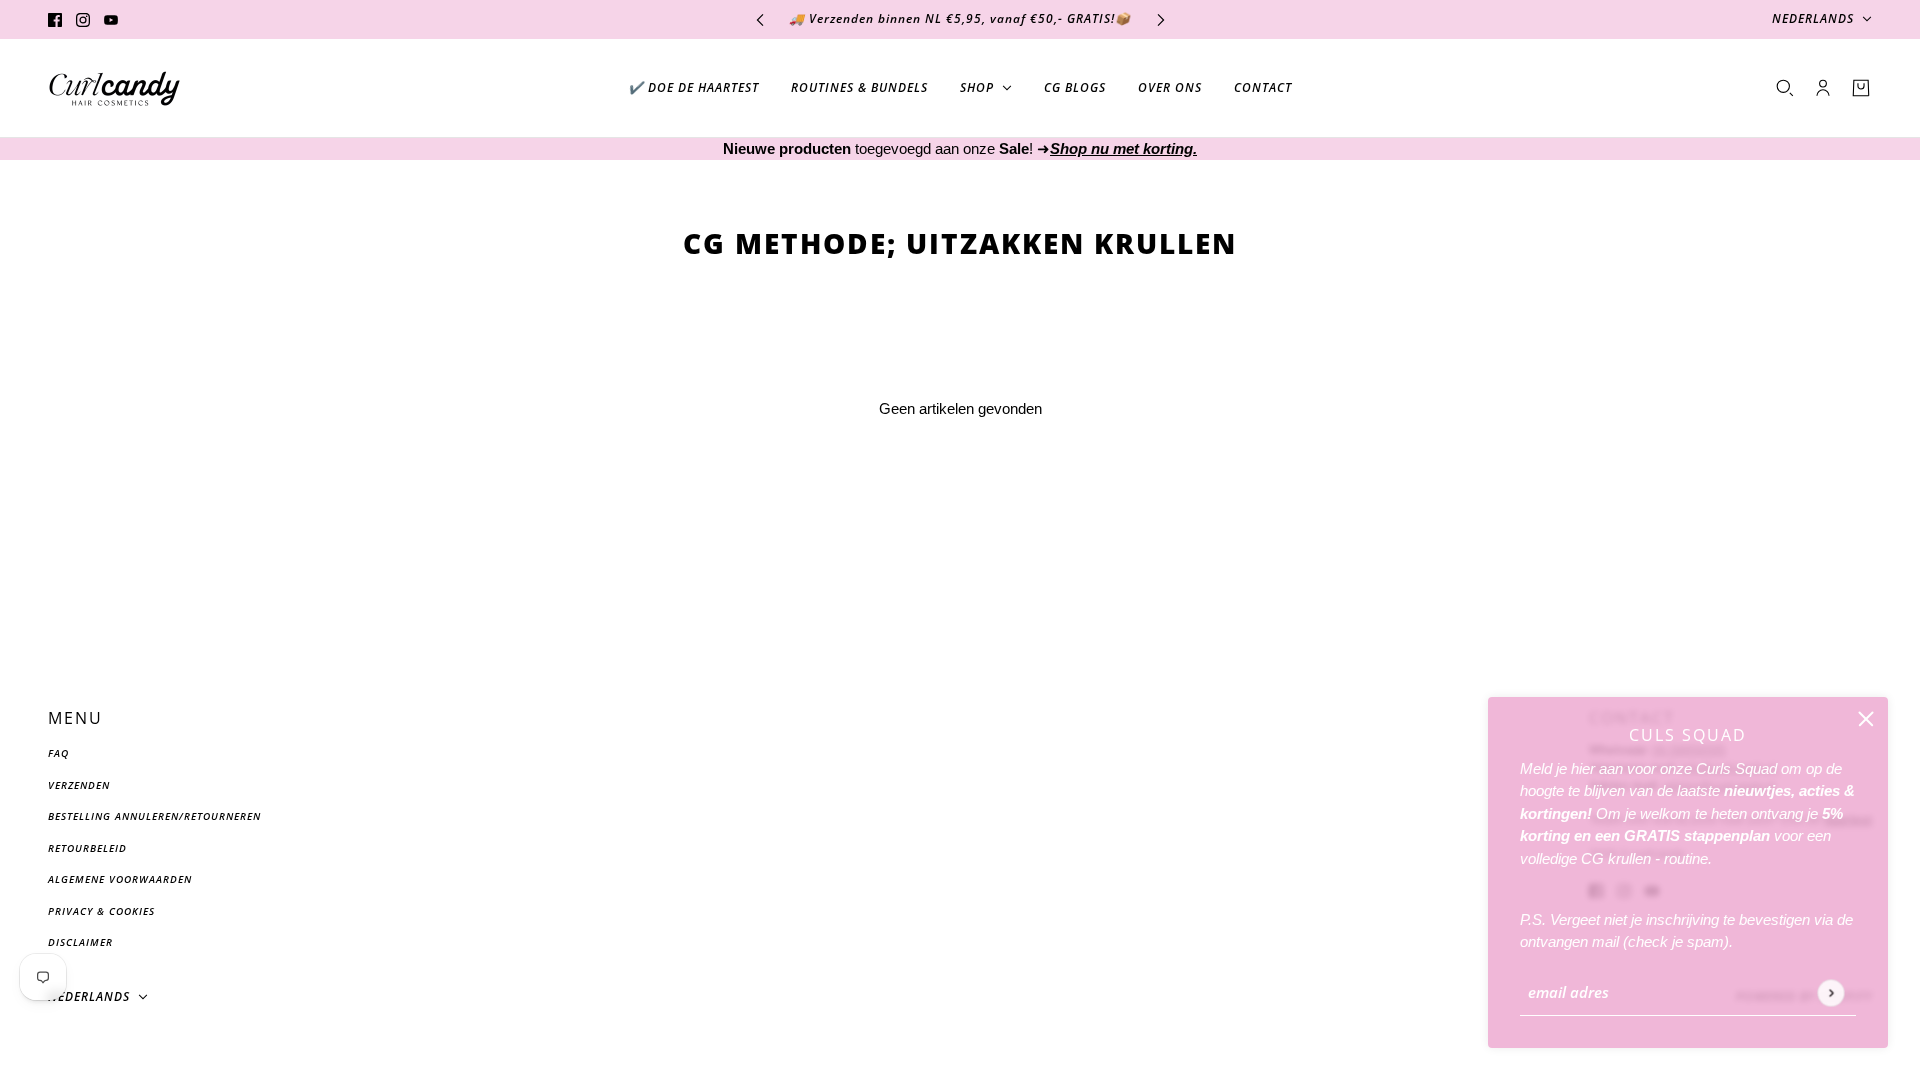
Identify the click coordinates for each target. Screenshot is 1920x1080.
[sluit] (1866, 719)
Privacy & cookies (101, 911)
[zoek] (1785, 88)
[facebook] (55, 19)
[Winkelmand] (1861, 88)
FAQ (58, 753)
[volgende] (1161, 19)
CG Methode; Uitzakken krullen (960, 242)
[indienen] (1830, 992)
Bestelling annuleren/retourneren (154, 816)
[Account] (1823, 88)
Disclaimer (80, 942)
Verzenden (79, 785)
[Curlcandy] (114, 88)
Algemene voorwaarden (120, 879)
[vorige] (760, 19)
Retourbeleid (87, 848)
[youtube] (111, 19)
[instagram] (83, 19)
